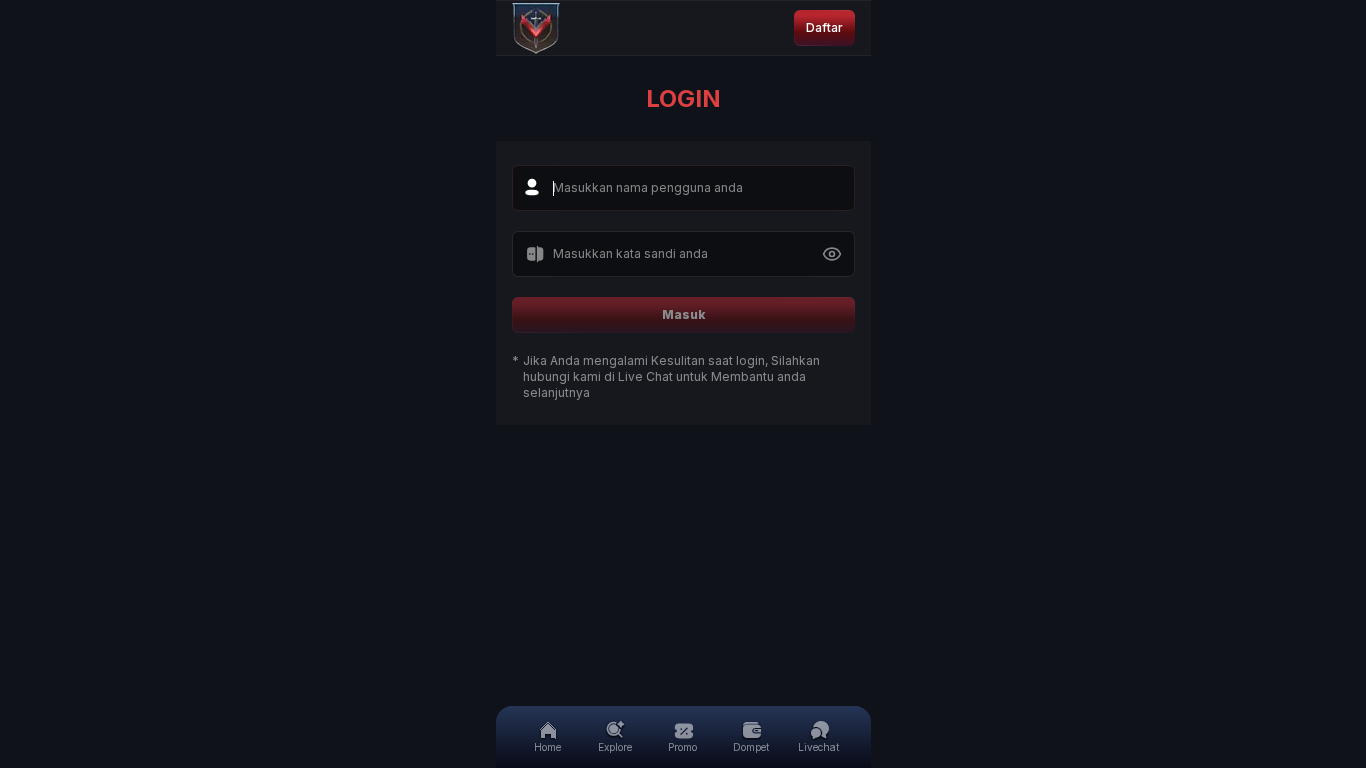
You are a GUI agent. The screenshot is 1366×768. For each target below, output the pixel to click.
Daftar (824, 27)
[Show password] (832, 254)
